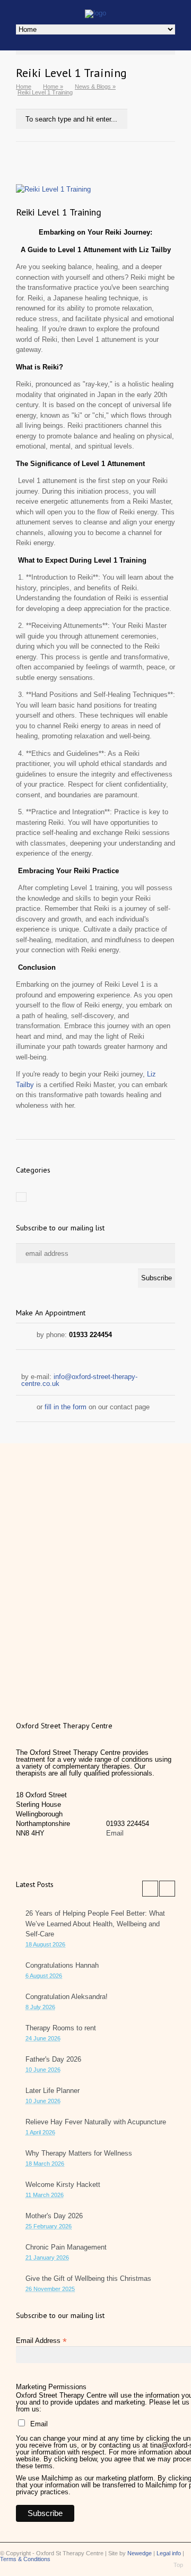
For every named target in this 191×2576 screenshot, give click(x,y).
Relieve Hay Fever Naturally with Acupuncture (96, 2122)
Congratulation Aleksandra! (67, 1997)
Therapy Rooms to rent (61, 2028)
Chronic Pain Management (66, 2247)
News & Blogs (93, 87)
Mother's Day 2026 (54, 2216)
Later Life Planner (53, 2091)
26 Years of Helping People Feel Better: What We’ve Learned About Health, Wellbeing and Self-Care (95, 1924)
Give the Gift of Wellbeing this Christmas (88, 2278)
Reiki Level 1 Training (59, 212)
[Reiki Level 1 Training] (95, 13)
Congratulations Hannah (62, 1965)
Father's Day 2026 (53, 2059)
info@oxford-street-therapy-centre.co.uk (79, 1380)
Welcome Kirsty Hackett (63, 2185)
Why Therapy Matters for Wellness (79, 2153)
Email (115, 1833)
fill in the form (66, 1407)
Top (178, 2565)
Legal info (169, 2553)
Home (24, 87)
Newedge (140, 2553)
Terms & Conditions (25, 2559)
